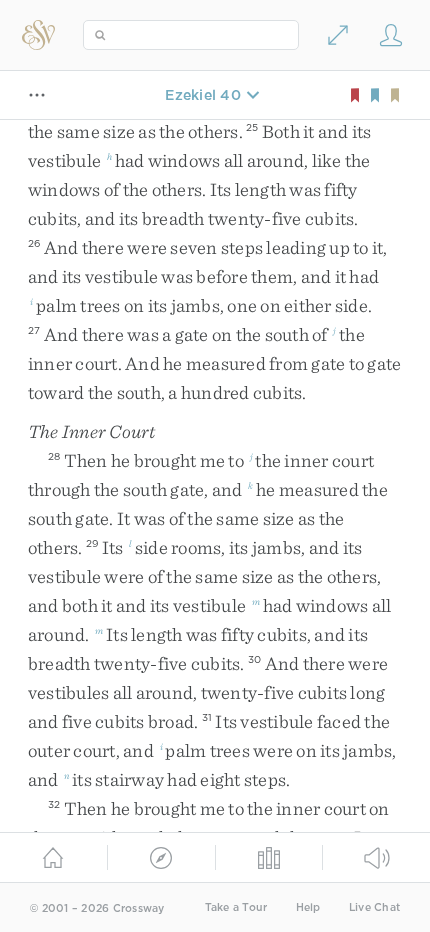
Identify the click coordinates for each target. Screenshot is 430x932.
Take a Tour (236, 907)
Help (308, 907)
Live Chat (374, 907)
